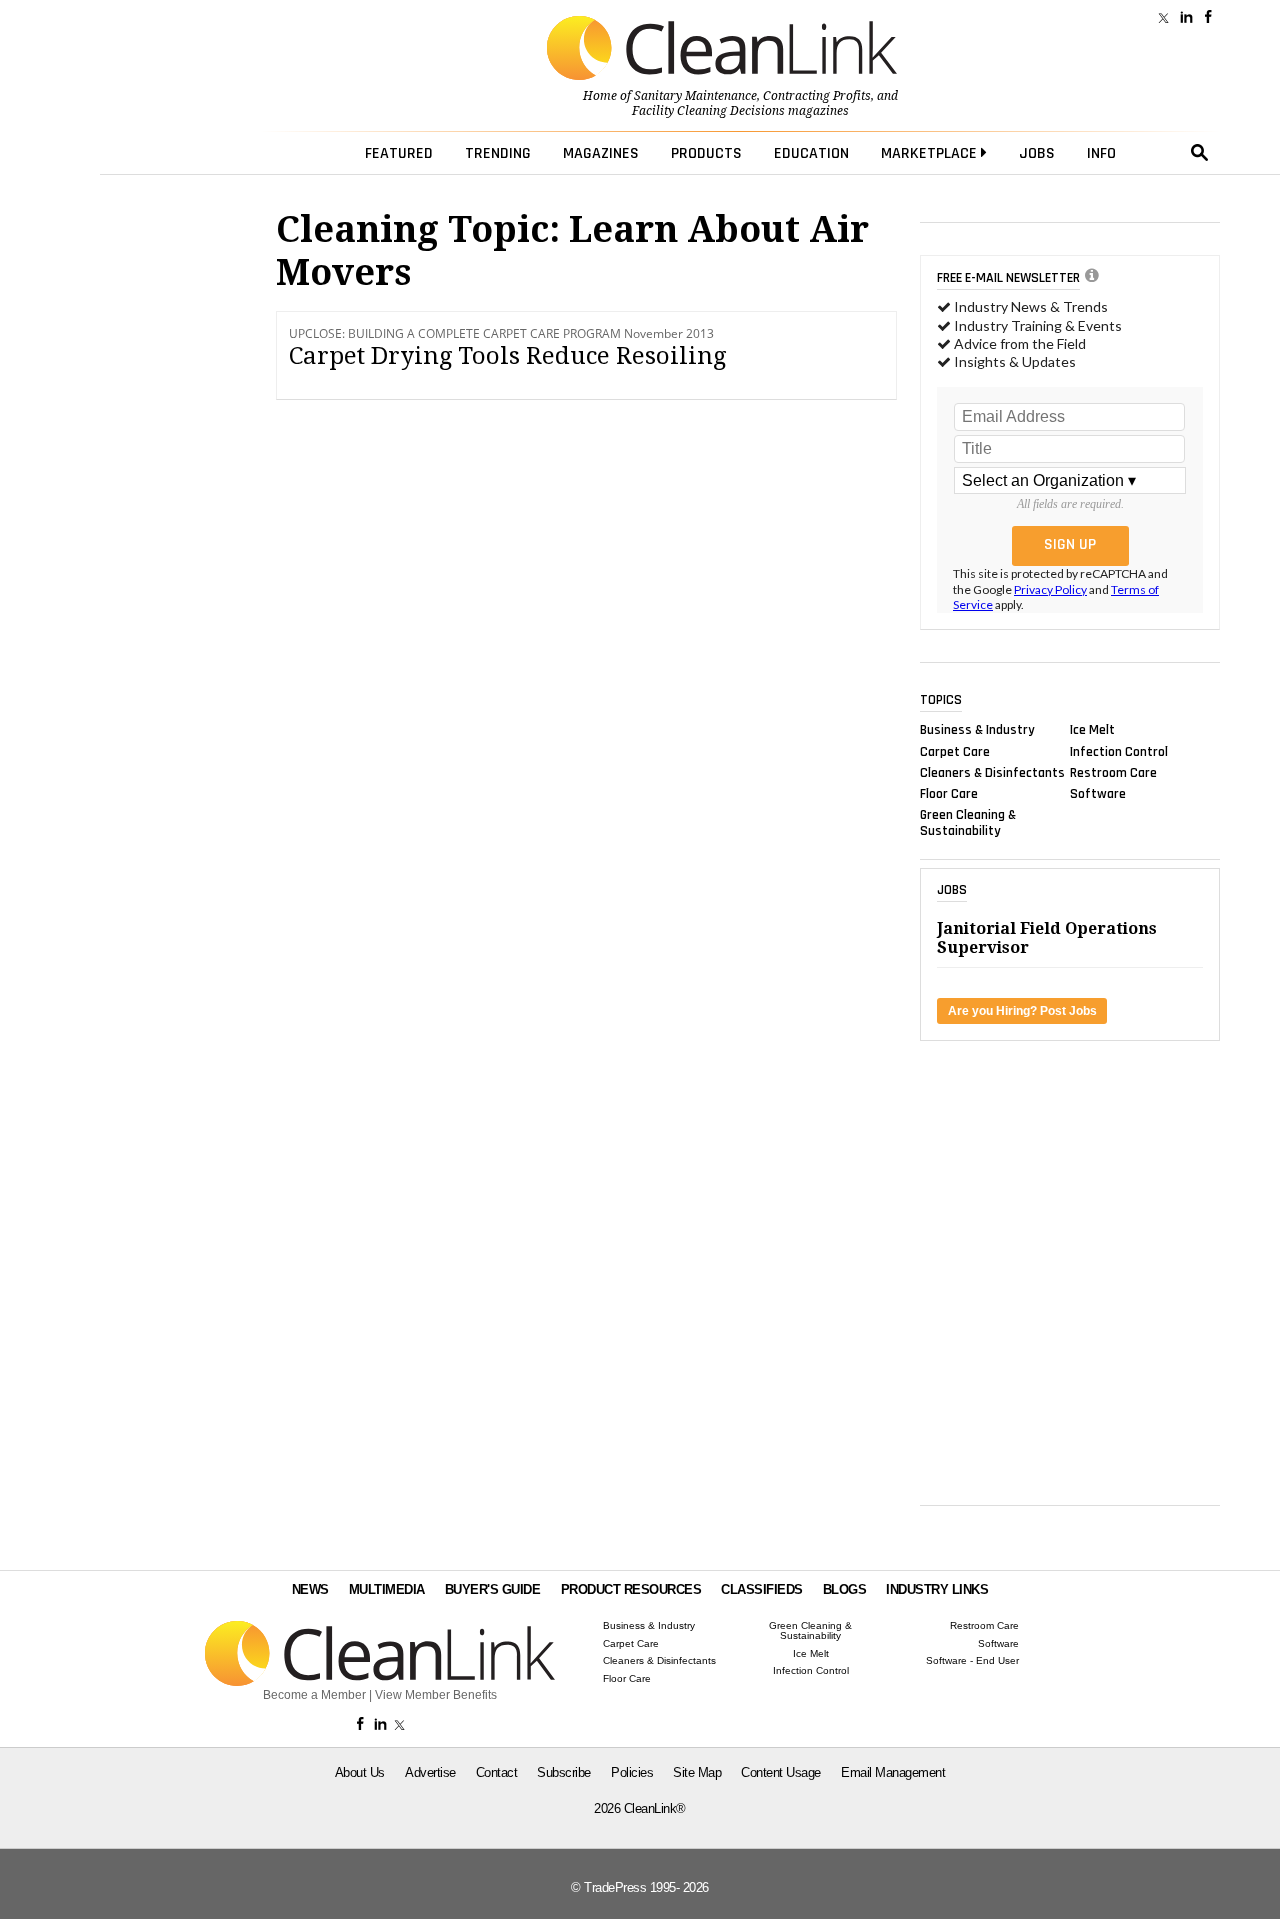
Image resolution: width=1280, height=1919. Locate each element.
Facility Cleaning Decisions (708, 111)
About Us (360, 1772)
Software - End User (972, 1661)
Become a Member (314, 1695)
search (1200, 153)
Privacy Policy (1050, 589)
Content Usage (781, 1772)
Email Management (893, 1772)
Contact (497, 1772)
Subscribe (564, 1772)
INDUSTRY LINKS (937, 1589)
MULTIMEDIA (387, 1589)
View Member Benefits (436, 1695)
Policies (632, 1772)
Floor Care (949, 794)
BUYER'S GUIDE (493, 1589)
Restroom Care (1113, 772)
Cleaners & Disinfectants (992, 772)
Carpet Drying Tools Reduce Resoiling (507, 356)
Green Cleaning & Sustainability (968, 823)
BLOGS (845, 1589)
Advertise (430, 1772)
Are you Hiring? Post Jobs (1022, 1011)
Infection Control (1119, 751)
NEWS (310, 1589)
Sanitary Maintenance (695, 96)
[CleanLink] (722, 50)
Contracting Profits (817, 96)
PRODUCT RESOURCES (631, 1589)
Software (1098, 794)
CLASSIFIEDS (762, 1589)
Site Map (697, 1772)
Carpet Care (955, 751)
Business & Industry (977, 730)
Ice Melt (1092, 730)
